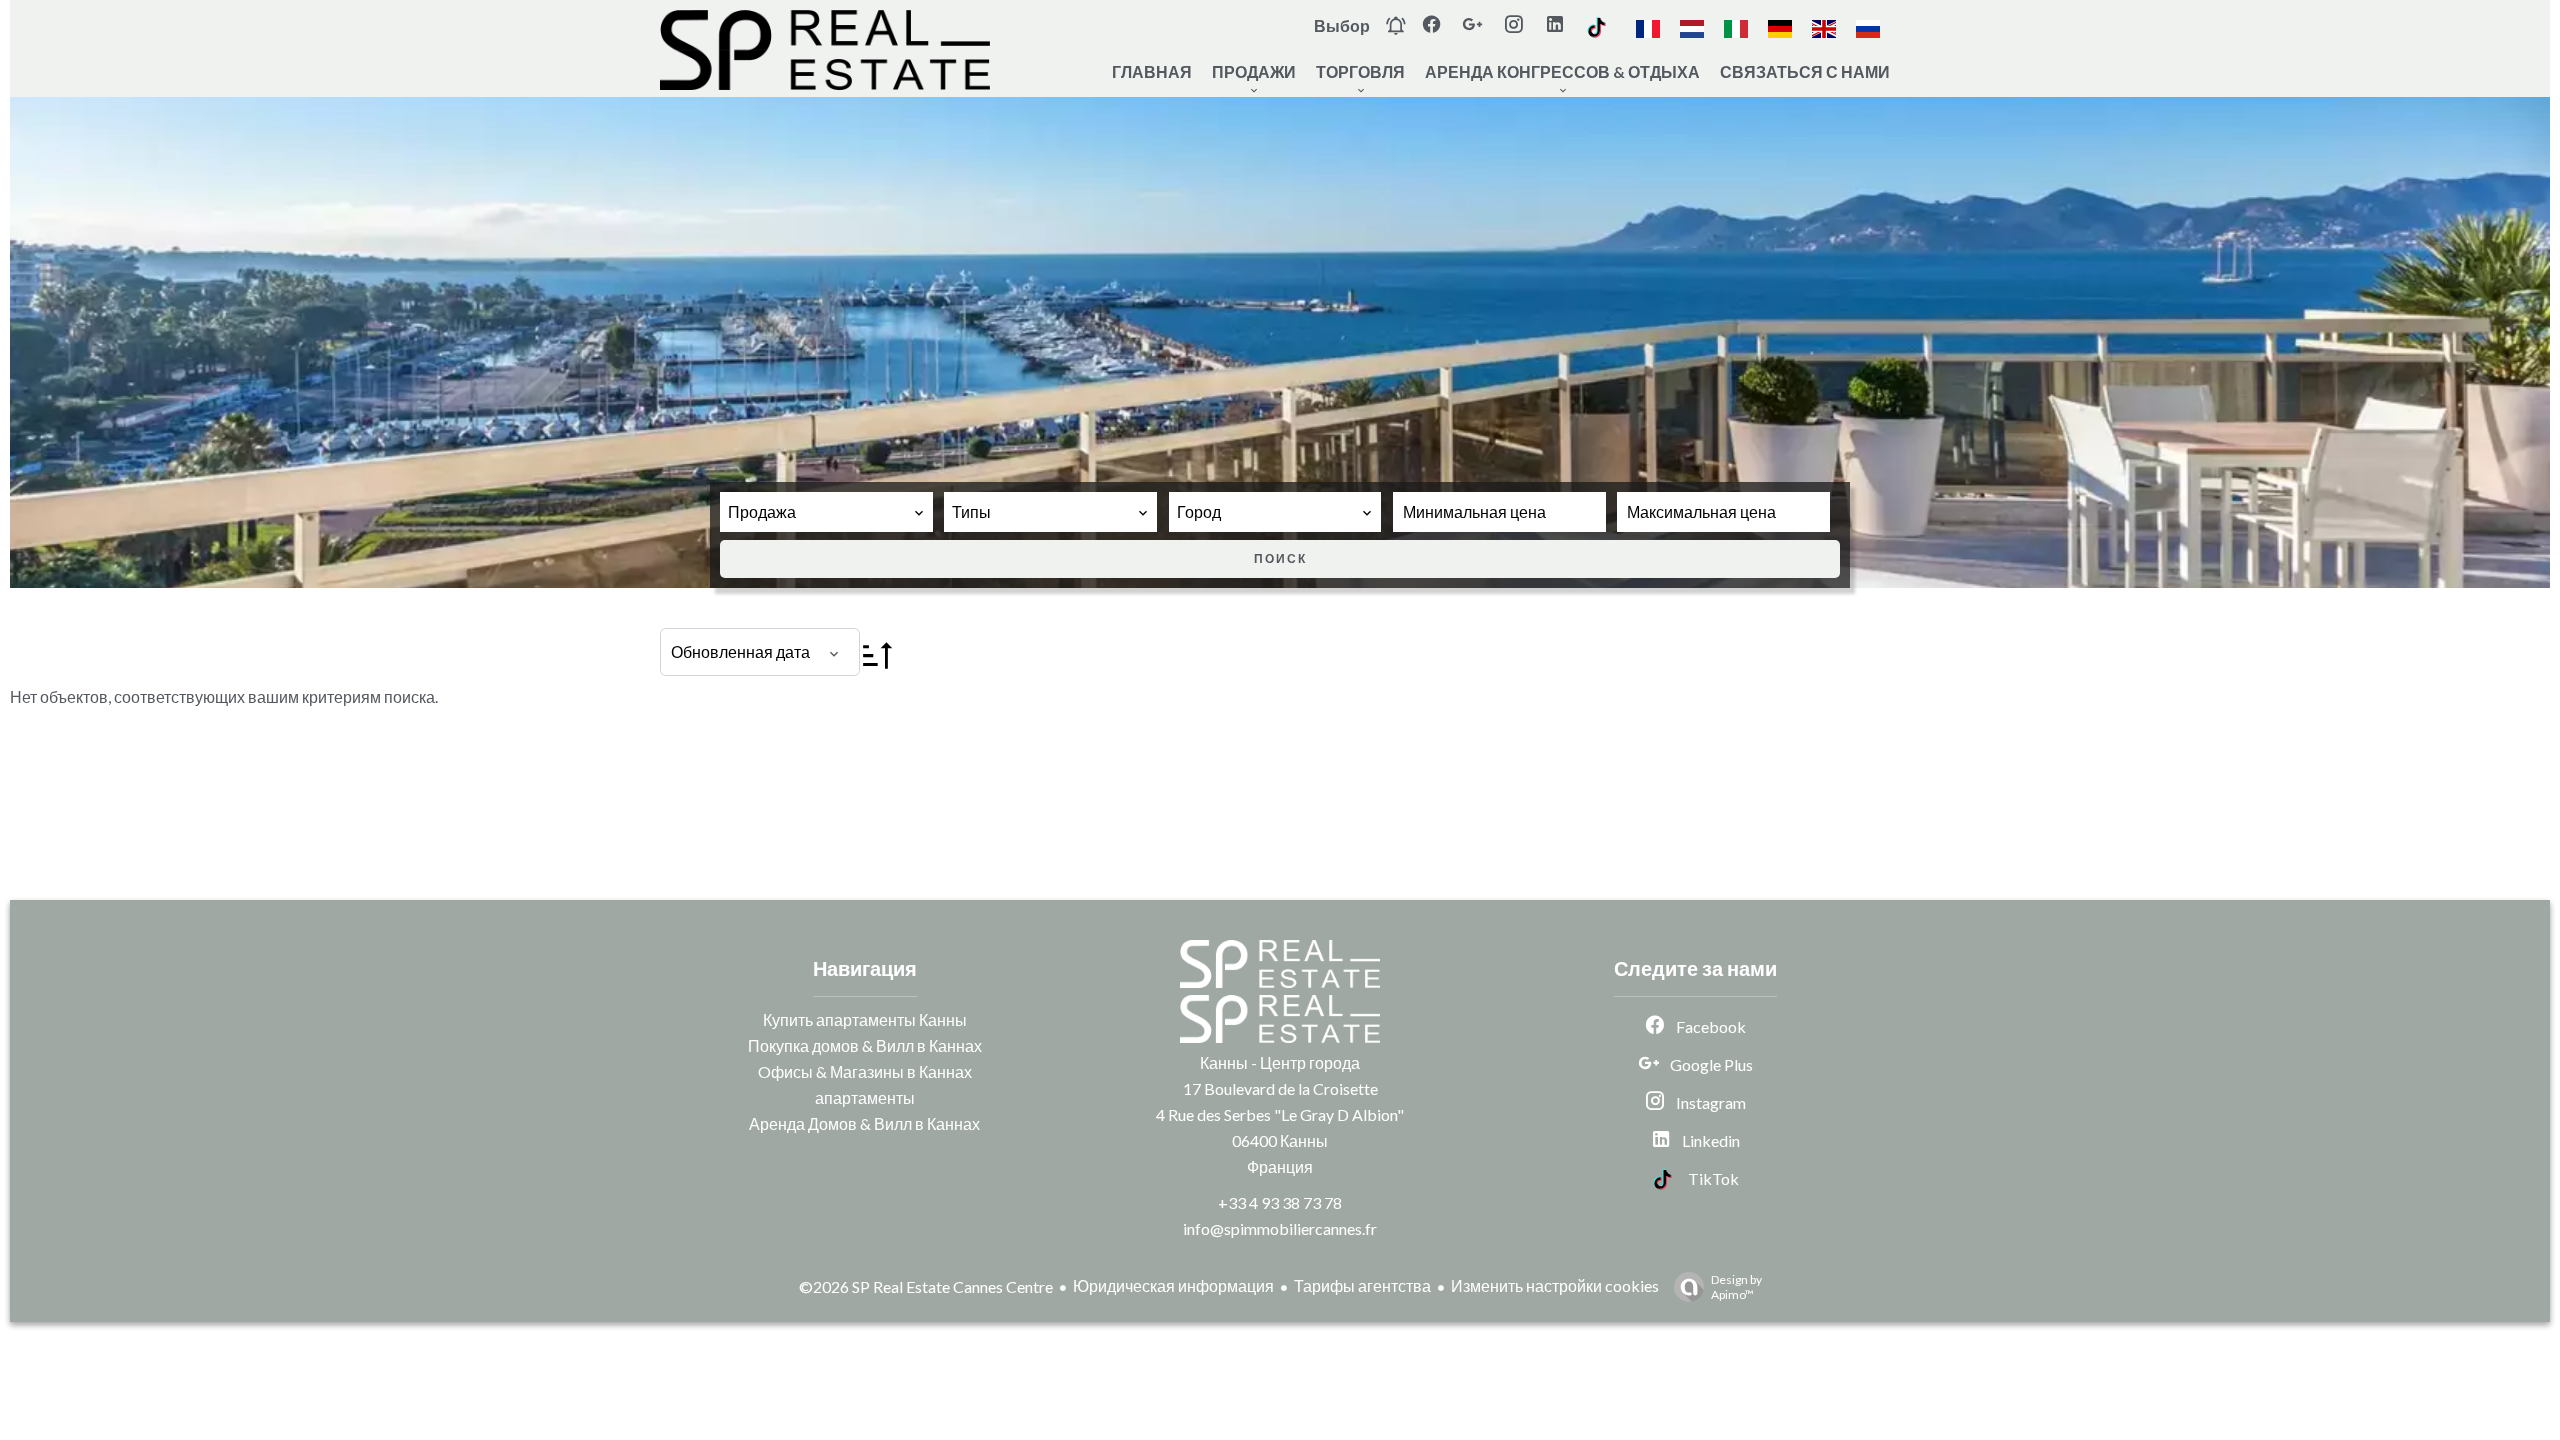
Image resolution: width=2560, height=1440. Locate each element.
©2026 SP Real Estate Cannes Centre (926, 1286)
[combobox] (826, 512)
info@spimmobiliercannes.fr (1280, 1228)
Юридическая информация (1173, 1285)
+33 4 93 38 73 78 (1280, 1202)
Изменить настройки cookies (1555, 1285)
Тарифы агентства (1362, 1285)
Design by (1736, 1287)
